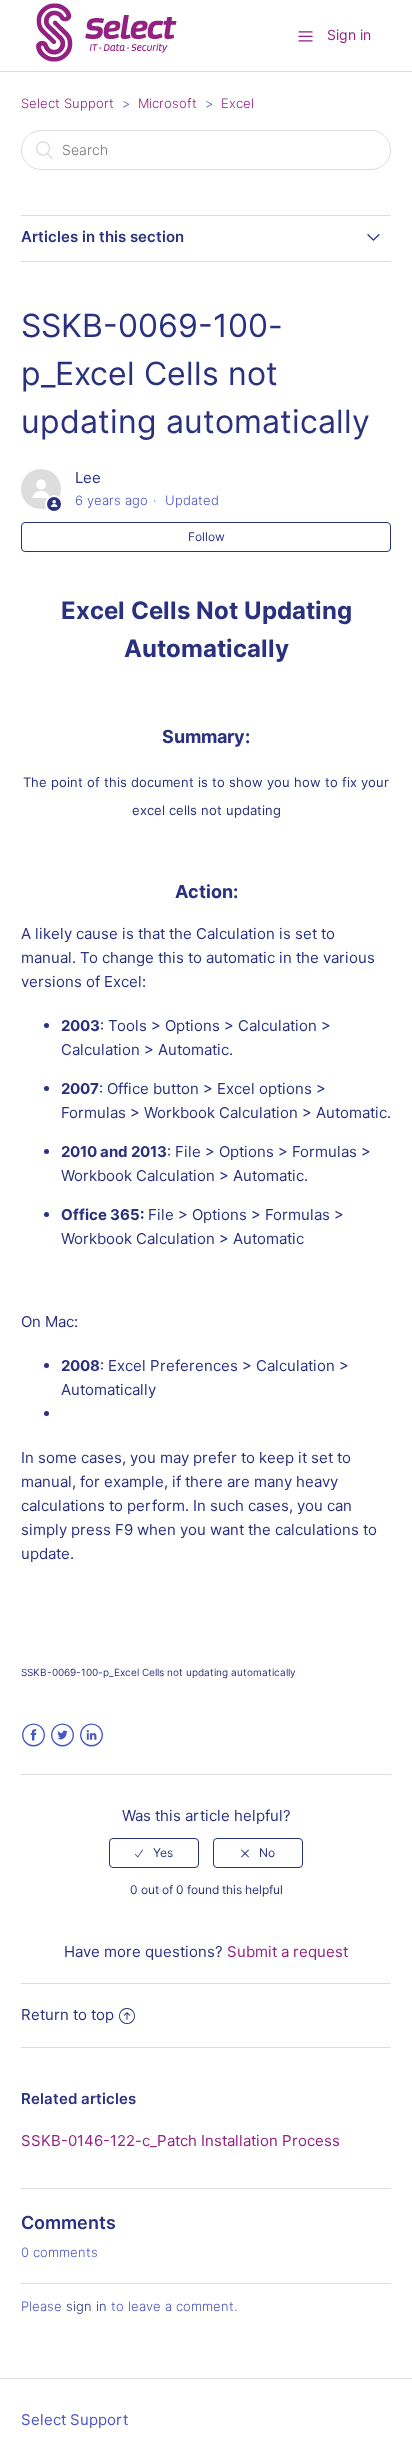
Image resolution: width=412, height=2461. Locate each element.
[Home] (106, 61)
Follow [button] (206, 536)
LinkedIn (91, 1735)
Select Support (67, 103)
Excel (237, 103)
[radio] (154, 1853)
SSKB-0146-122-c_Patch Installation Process (180, 2140)
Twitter (62, 1735)
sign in (86, 2306)
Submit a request (287, 1951)
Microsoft (167, 103)
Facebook (33, 1735)
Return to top (67, 2014)
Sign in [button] (349, 34)
